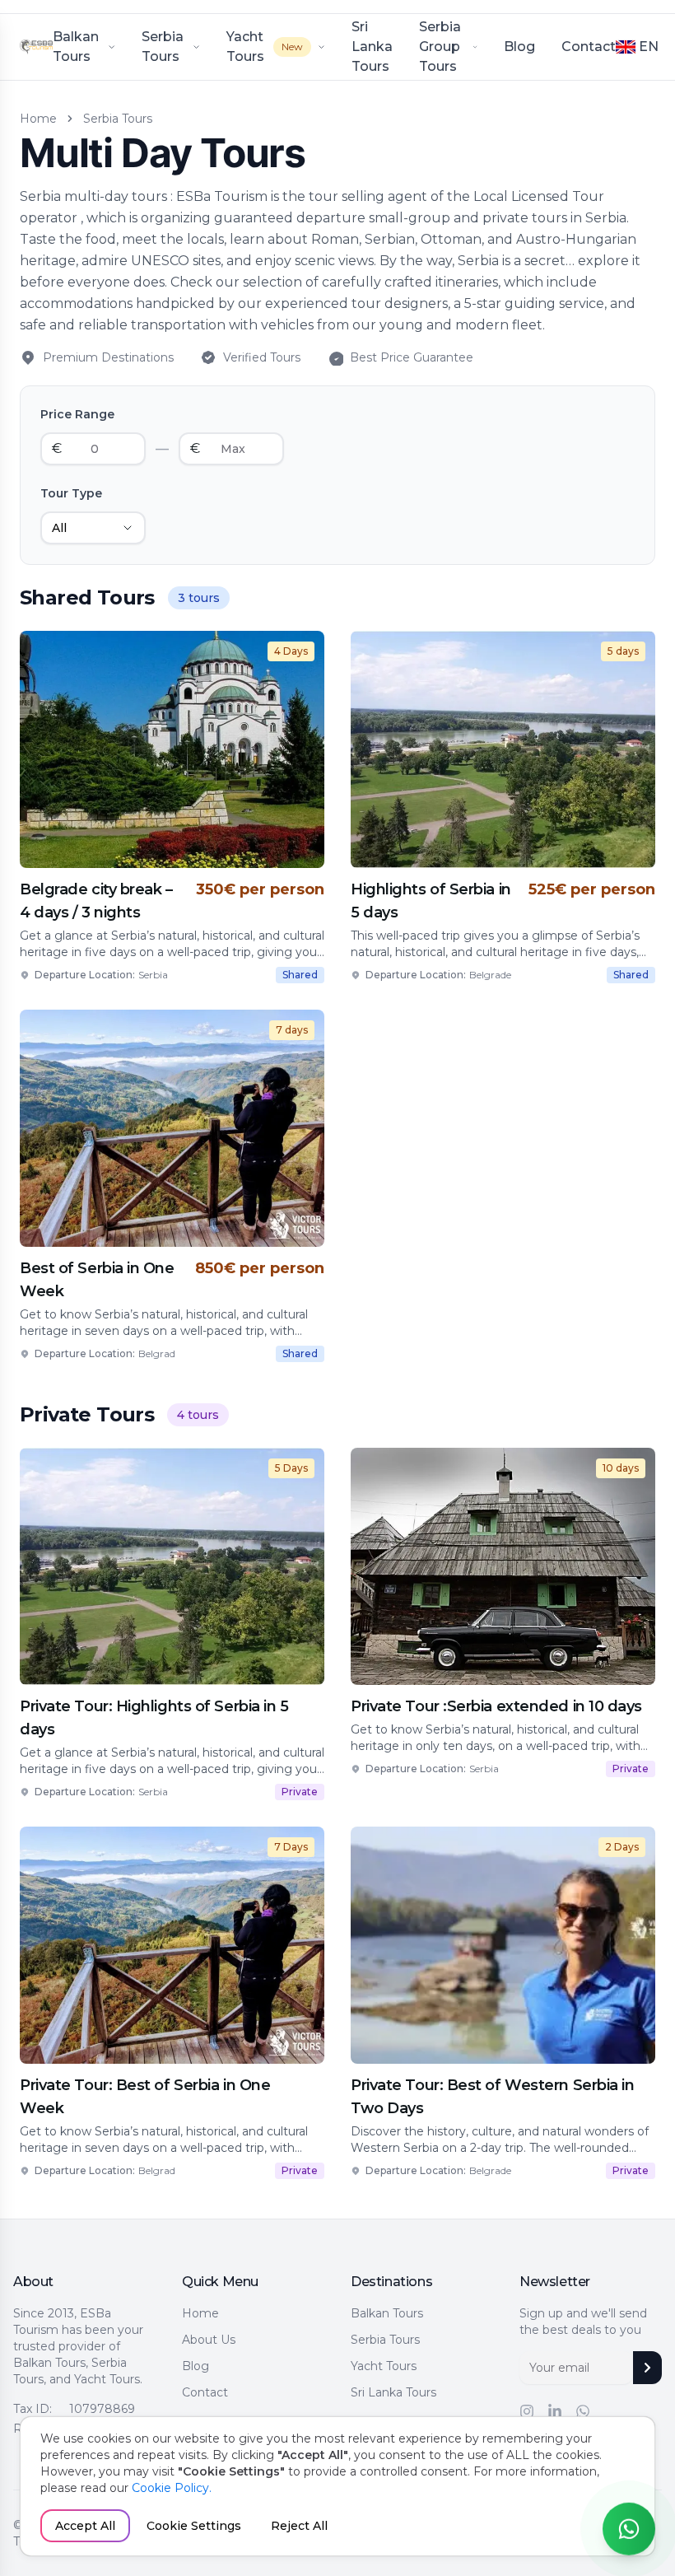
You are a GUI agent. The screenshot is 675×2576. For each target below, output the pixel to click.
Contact (589, 47)
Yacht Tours (384, 2366)
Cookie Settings (194, 2526)
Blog (519, 47)
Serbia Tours (385, 2340)
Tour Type (71, 493)
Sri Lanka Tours (393, 2392)
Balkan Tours (387, 2313)
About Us (209, 2340)
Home (200, 2313)
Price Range (77, 414)
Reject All (299, 2526)
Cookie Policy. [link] (172, 2488)
